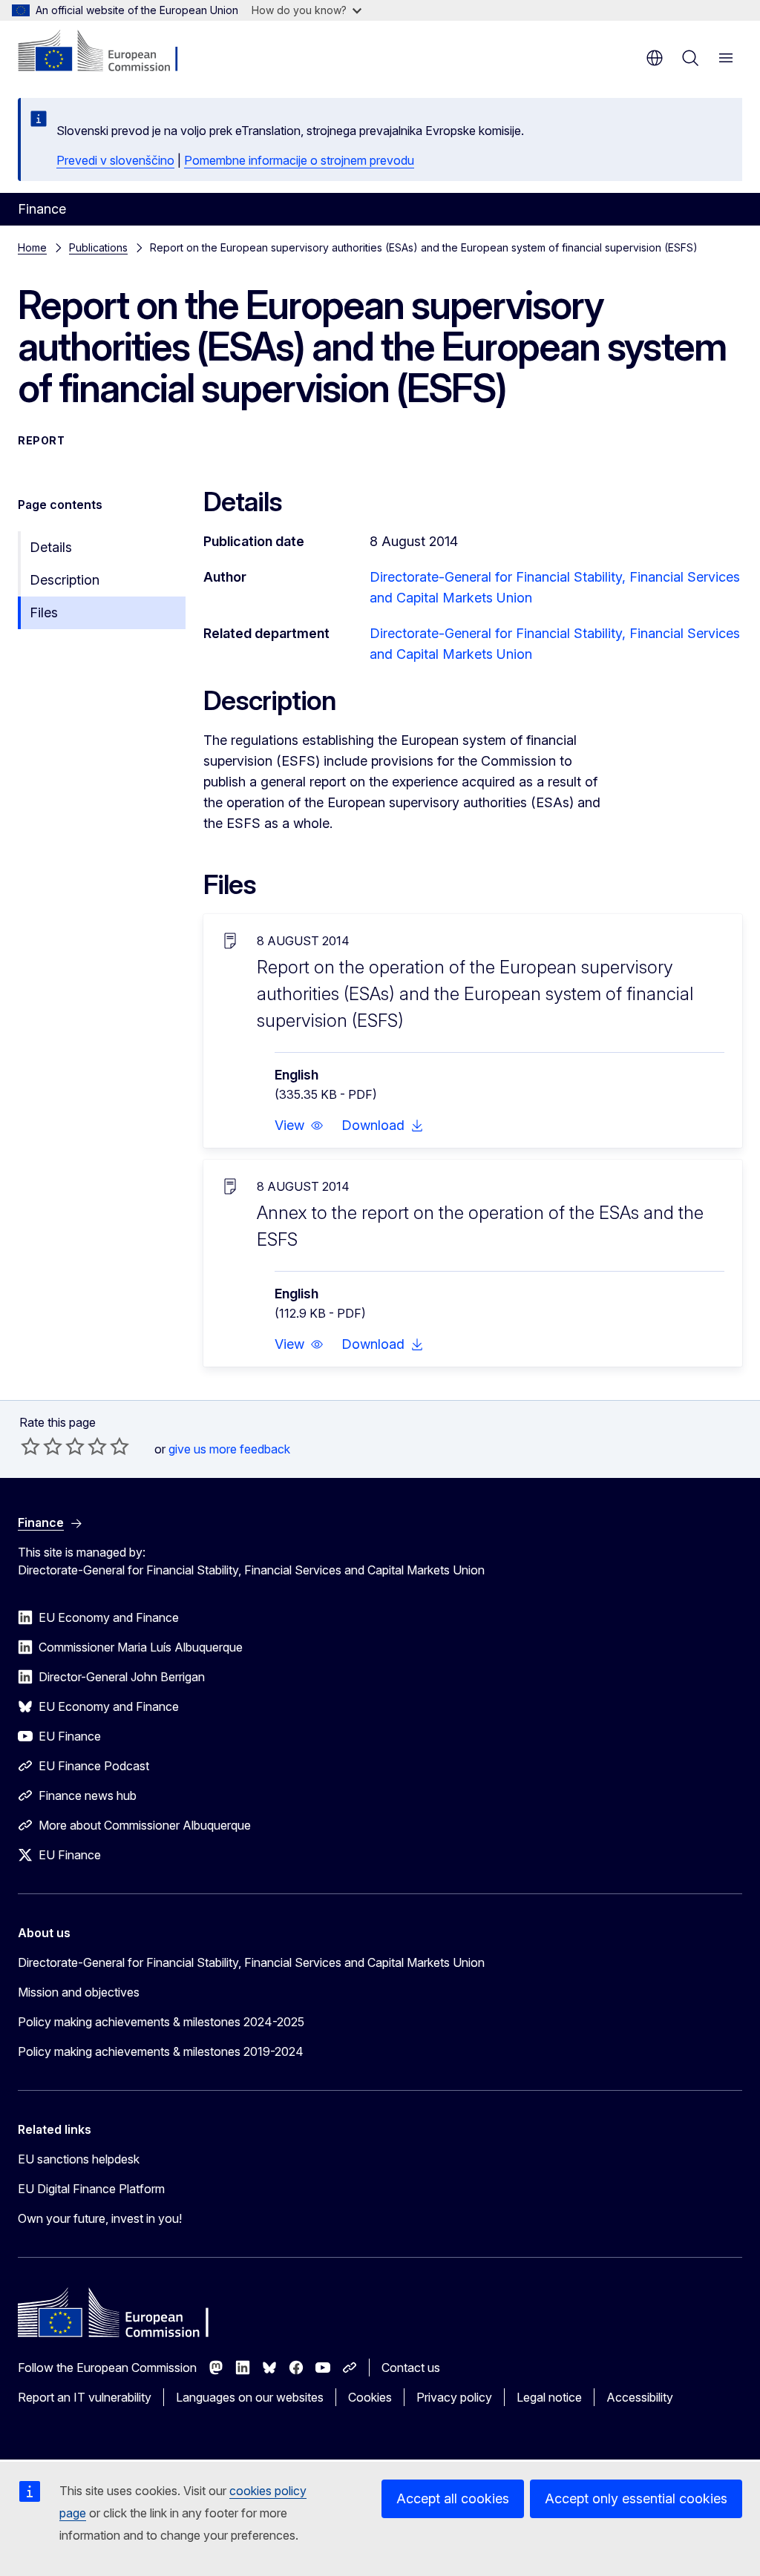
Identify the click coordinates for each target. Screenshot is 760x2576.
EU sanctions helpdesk (79, 2159)
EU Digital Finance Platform (91, 2189)
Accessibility (640, 2397)
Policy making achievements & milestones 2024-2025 (161, 2022)
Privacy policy (454, 2397)
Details (51, 547)
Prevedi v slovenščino (115, 160)
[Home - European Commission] (108, 52)
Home (32, 247)
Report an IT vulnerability (85, 2397)
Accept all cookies (453, 2498)
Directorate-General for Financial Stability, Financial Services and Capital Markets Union (251, 1962)
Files (44, 612)
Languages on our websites (250, 2397)
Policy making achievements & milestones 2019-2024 (161, 2051)
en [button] (655, 58)
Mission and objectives (79, 1992)
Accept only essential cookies (636, 2498)
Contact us (411, 2368)
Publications (98, 247)
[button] (299, 1126)
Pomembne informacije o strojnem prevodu (299, 160)
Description (65, 580)
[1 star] (30, 1446)
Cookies (370, 2397)
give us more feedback (229, 1449)
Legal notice (549, 2397)
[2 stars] (42, 1446)
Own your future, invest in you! (100, 2218)
